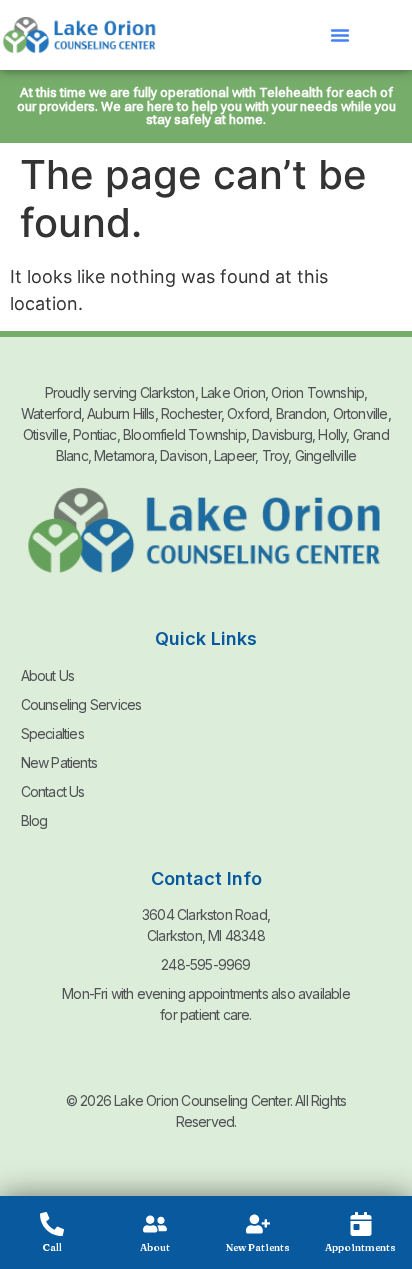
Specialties (52, 733)
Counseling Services (81, 704)
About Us (48, 675)
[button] (340, 35)
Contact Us (53, 791)
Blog (34, 820)
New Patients (59, 762)
